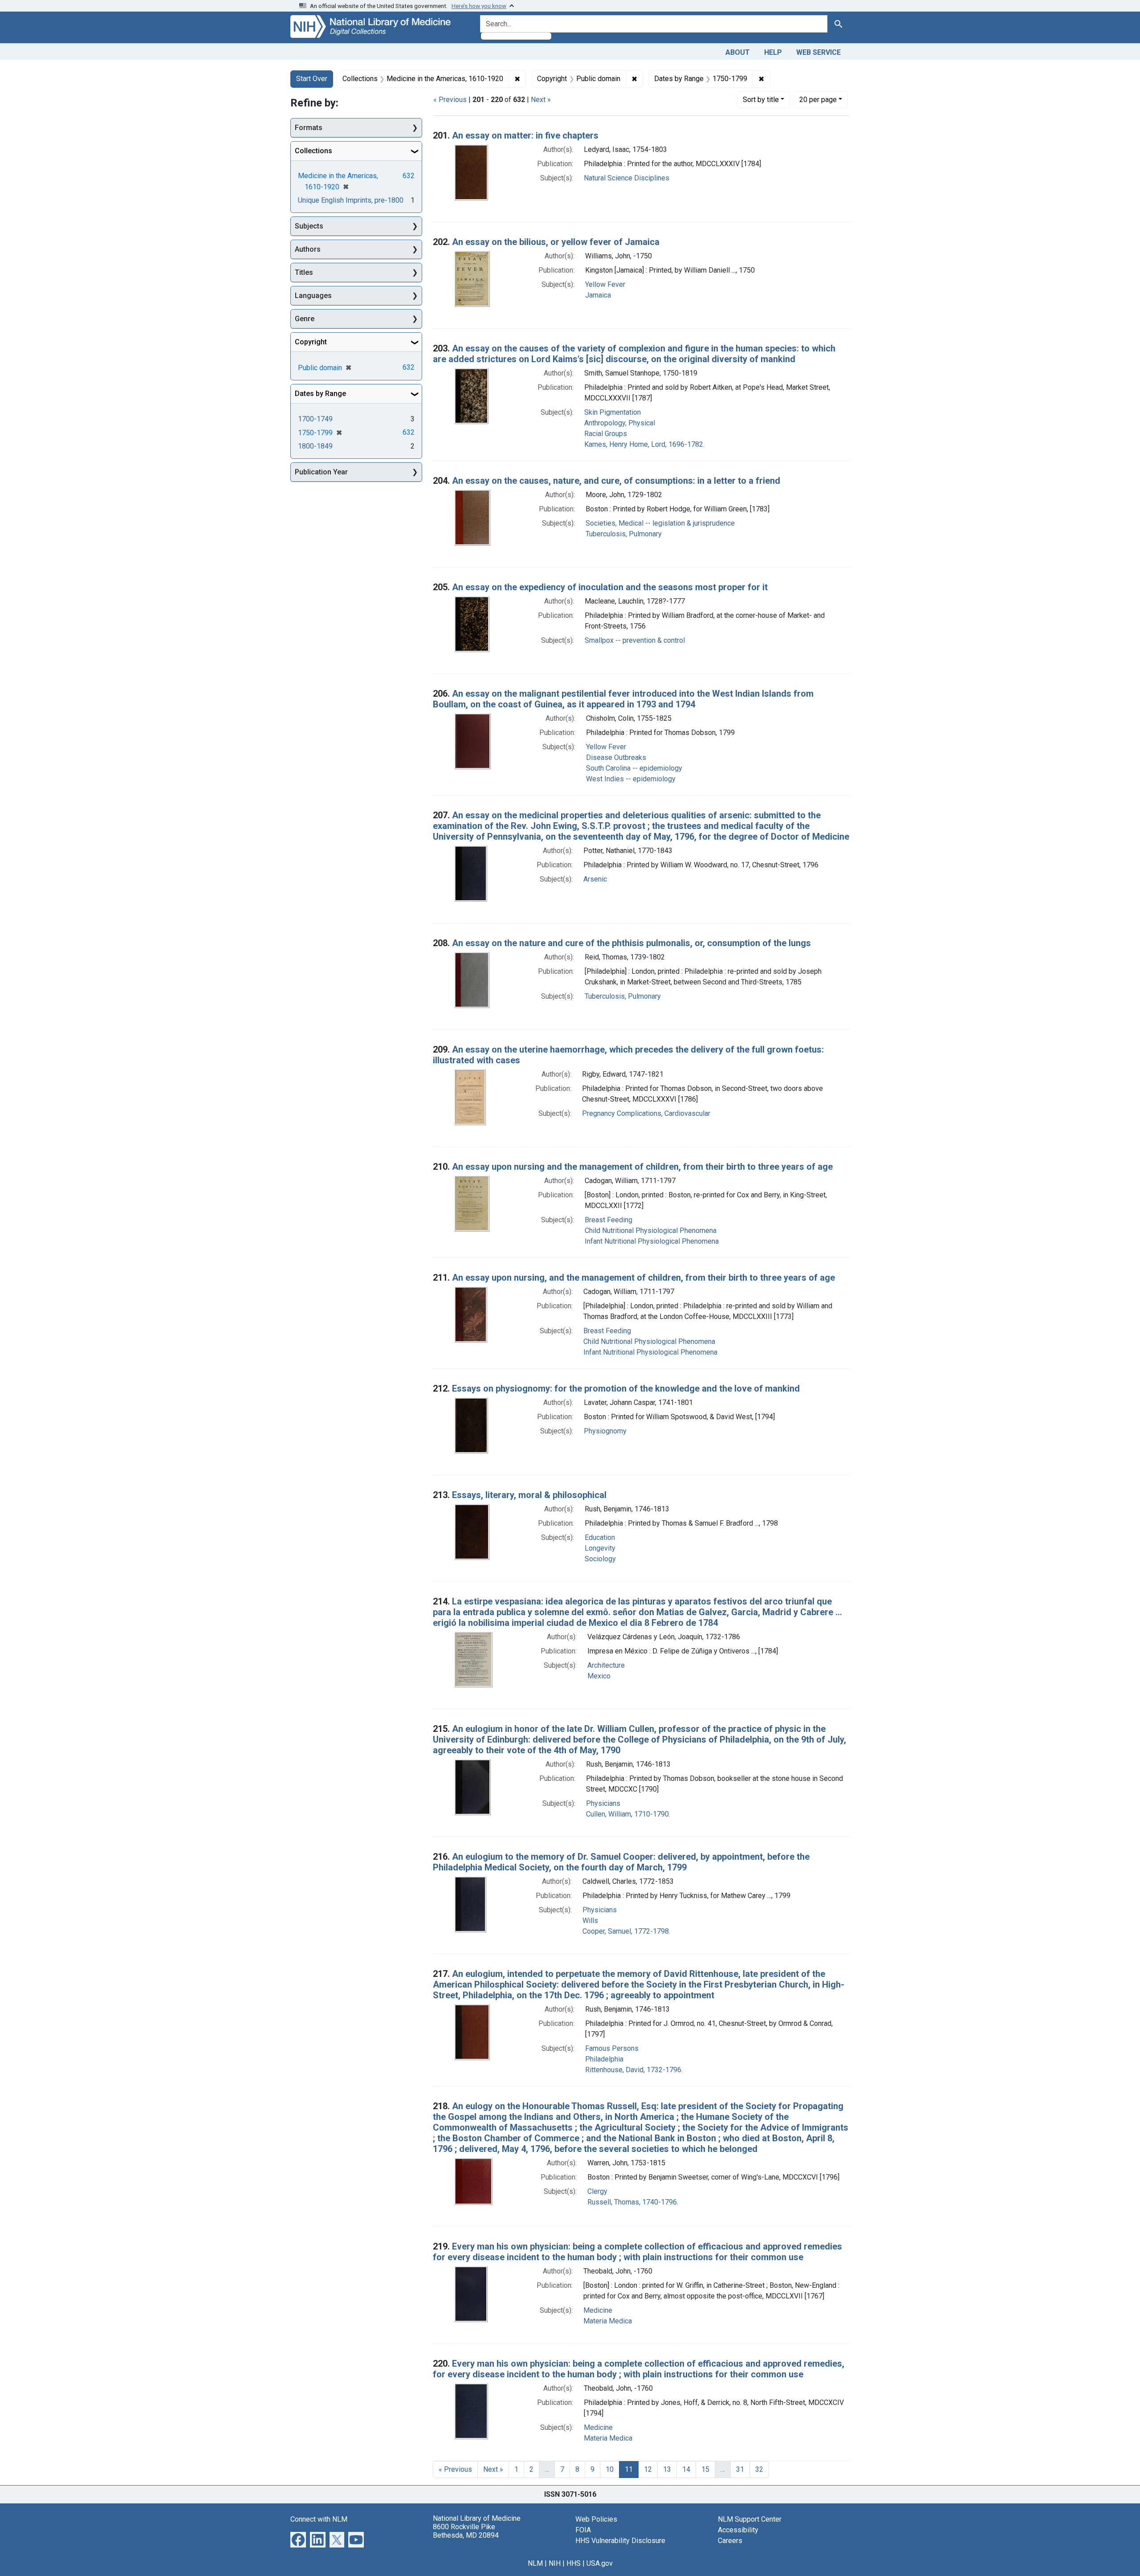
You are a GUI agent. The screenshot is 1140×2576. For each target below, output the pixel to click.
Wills (590, 1921)
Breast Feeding (609, 1220)
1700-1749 (315, 419)
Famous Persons (612, 2048)
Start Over (312, 79)
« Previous (450, 100)
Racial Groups (606, 434)
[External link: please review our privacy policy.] (298, 2539)
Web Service (818, 52)
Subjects (309, 226)
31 (740, 2469)
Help (773, 52)
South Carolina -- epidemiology (634, 768)
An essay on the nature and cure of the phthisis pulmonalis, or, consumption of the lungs (631, 943)
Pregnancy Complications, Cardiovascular (646, 1113)
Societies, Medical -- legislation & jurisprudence (660, 523)
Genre (305, 319)
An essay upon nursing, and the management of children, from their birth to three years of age (643, 1278)
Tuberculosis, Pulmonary (624, 534)
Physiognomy (605, 1431)
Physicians (603, 1803)
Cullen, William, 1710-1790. (628, 1814)
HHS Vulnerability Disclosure (620, 2541)
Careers (730, 2541)
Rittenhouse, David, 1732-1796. (634, 2070)
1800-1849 (315, 446)
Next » (541, 100)
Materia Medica (608, 2321)
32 (759, 2469)
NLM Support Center (750, 2519)
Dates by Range (320, 394)
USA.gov (600, 2563)
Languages (313, 296)
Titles (304, 272)
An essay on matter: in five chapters (525, 135)
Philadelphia (604, 2059)
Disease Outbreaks (616, 757)
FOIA (583, 2530)
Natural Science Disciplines (627, 178)
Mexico (599, 1676)
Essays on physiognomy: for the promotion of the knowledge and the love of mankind (626, 1388)
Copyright (311, 342)
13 (667, 2469)
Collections (313, 151)
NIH (555, 2563)
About (738, 52)
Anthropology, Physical (620, 423)
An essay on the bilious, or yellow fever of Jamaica (556, 242)
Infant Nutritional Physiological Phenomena (652, 1241)
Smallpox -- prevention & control (635, 640)
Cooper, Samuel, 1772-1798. (626, 1931)
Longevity (600, 1548)
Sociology (600, 1559)
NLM (535, 2563)
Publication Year (321, 472)
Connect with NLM (319, 2519)
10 (610, 2469)
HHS (574, 2563)
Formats (309, 128)
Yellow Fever (605, 284)
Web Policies (596, 2519)
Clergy (597, 2191)
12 (648, 2469)
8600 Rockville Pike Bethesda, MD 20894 (466, 2531)
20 (818, 99)
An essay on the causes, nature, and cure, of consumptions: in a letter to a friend (616, 481)
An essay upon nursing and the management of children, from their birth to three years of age (642, 1167)
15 (705, 2469)
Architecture (606, 1665)
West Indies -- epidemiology (631, 779)
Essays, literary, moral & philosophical (529, 1495)
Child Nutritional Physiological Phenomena (651, 1231)
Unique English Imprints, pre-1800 (351, 200)
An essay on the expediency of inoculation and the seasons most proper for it (610, 587)
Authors (308, 249)
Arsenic (595, 879)
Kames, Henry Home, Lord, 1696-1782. (644, 444)
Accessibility (738, 2530)
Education (600, 1537)
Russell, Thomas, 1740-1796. (633, 2202)
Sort (761, 100)
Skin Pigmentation (613, 412)
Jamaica (598, 295)
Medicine (598, 2310)
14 (686, 2469)
